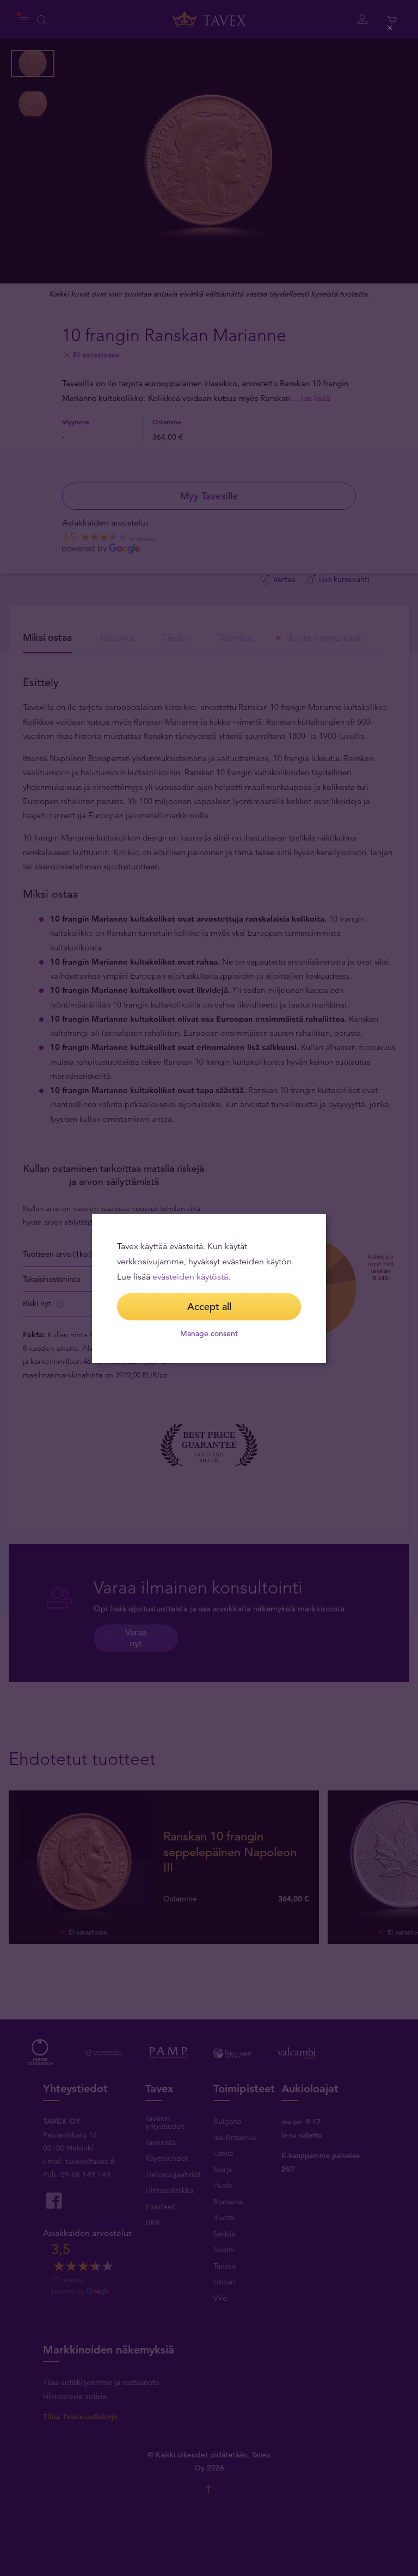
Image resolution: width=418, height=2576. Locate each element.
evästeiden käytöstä (190, 1277)
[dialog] (209, 1288)
